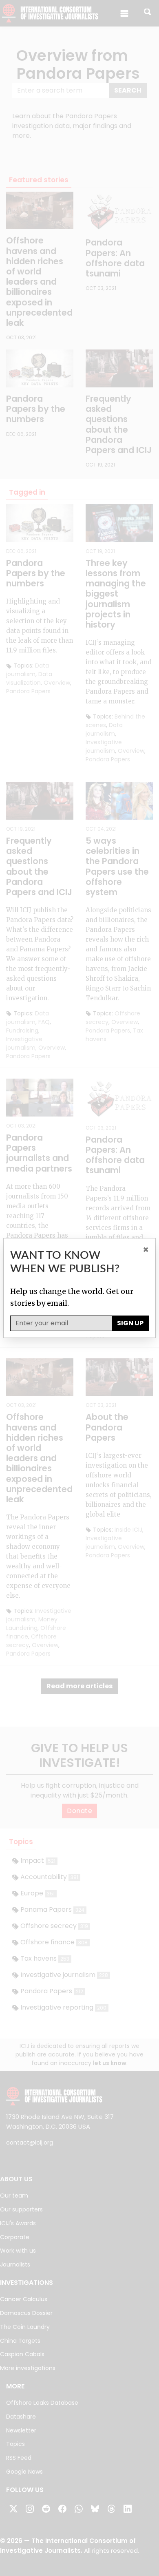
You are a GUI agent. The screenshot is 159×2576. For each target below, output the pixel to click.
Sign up (130, 1323)
